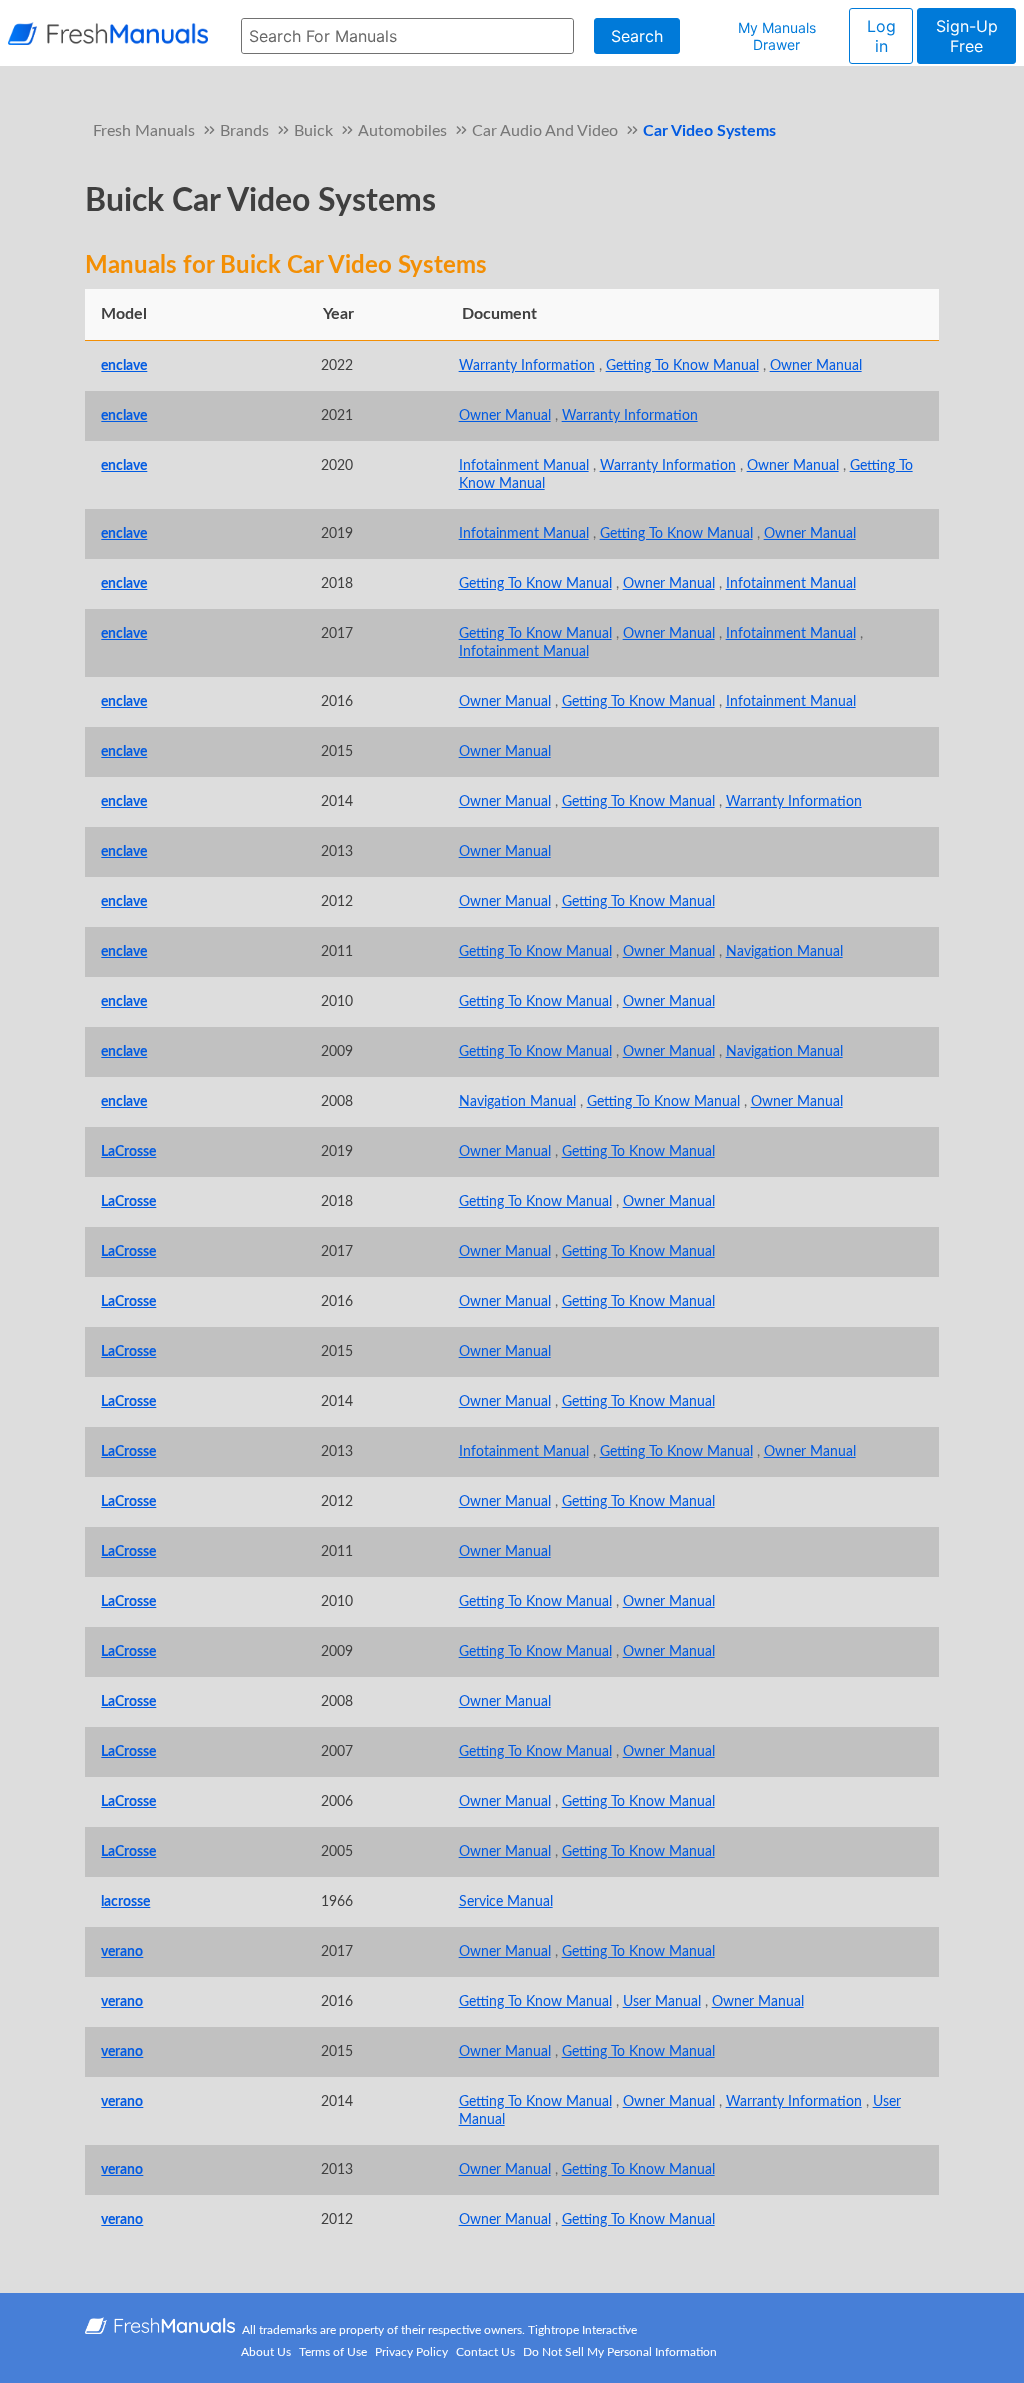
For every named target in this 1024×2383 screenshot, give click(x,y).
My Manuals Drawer (777, 36)
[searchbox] (407, 36)
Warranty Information (527, 365)
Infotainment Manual (524, 465)
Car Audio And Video (545, 131)
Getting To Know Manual (682, 365)
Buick (313, 131)
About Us (266, 2352)
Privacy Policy (411, 2352)
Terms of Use (333, 2352)
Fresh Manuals (144, 131)
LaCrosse (128, 1151)
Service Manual (506, 1901)
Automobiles (402, 131)
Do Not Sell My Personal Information (620, 2352)
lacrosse (125, 1901)
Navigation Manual (784, 951)
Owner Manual (816, 365)
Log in (881, 36)
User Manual (662, 2001)
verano (122, 1951)
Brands (244, 131)
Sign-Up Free (967, 36)
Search (637, 36)
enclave (124, 365)
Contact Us (485, 2352)
